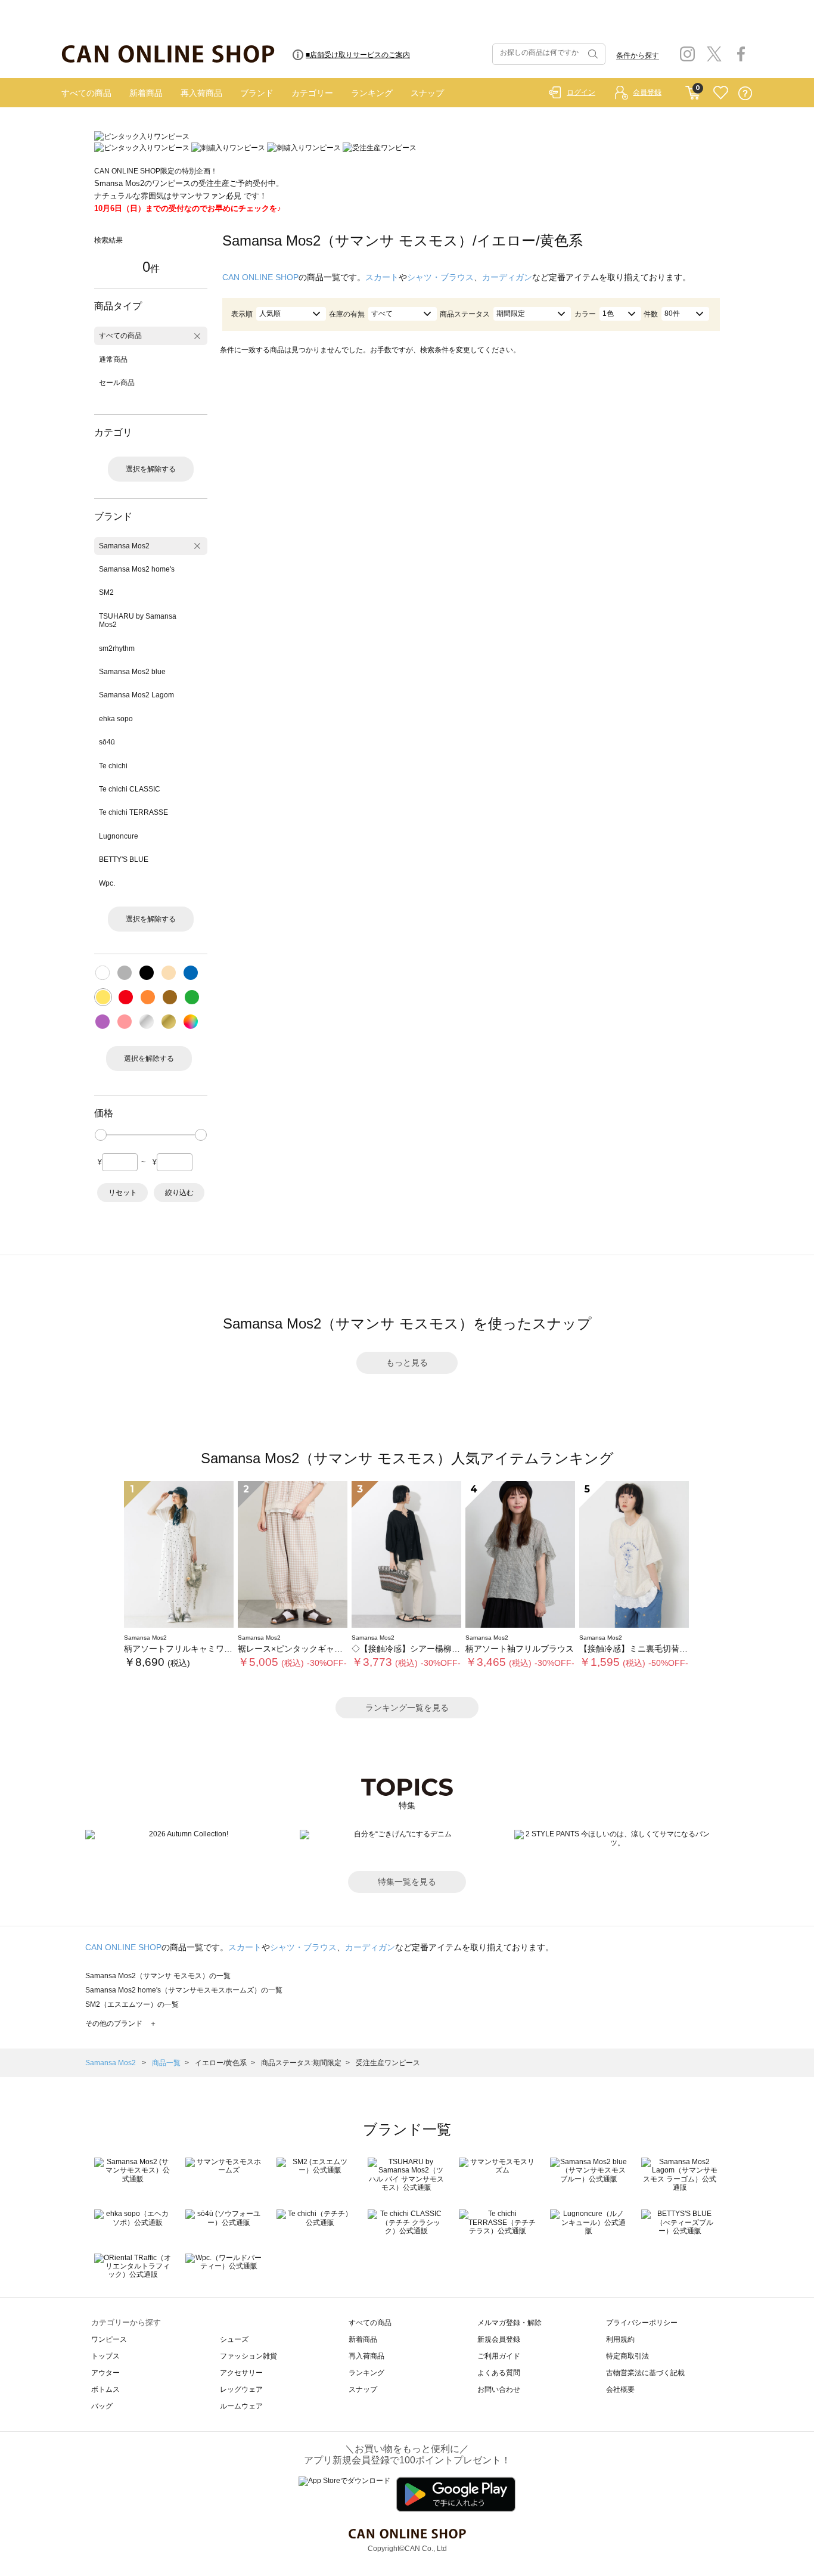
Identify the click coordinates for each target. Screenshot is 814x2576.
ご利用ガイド (499, 2356)
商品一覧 (166, 2063)
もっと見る (407, 1363)
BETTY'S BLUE (124, 859)
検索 (592, 54)
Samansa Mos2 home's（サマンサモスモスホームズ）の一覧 (184, 1990)
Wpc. (107, 883)
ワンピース (109, 2339)
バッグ (102, 2406)
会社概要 (620, 2389)
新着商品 (146, 93)
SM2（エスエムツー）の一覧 (132, 2004)
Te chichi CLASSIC (130, 789)
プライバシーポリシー (642, 2323)
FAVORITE (721, 93)
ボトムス (105, 2389)
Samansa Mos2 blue (132, 672)
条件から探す (638, 55)
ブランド (257, 93)
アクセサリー (241, 2373)
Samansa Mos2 (124, 546)
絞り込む (179, 1193)
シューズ (234, 2339)
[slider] (101, 1135)
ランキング (372, 93)
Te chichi (113, 766)
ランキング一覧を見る (407, 1708)
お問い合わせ (499, 2389)
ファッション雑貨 (248, 2356)
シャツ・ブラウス (440, 277)
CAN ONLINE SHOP (260, 277)
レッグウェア (241, 2389)
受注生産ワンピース (388, 2063)
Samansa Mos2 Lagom (136, 695)
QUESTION (745, 93)
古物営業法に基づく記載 (645, 2373)
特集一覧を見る (407, 1882)
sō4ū (107, 742)
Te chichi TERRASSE (133, 812)
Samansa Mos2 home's (137, 569)
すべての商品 (86, 93)
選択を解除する (151, 469)
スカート (382, 277)
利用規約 (620, 2339)
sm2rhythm (117, 648)
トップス (105, 2356)
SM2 (106, 592)
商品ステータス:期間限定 (301, 2063)
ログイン (581, 92)
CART (693, 90)
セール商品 (117, 383)
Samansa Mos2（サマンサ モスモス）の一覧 (158, 1976)
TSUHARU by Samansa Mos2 (138, 620)
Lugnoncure (119, 836)
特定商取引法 (627, 2356)
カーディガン (507, 277)
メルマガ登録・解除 (509, 2323)
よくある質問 (499, 2373)
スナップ (427, 93)
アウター (105, 2373)
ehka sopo (116, 719)
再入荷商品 (201, 93)
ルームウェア (241, 2406)
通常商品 (113, 359)
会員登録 (647, 92)
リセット (123, 1193)
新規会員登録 (499, 2339)
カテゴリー (312, 93)
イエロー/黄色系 (221, 2063)
